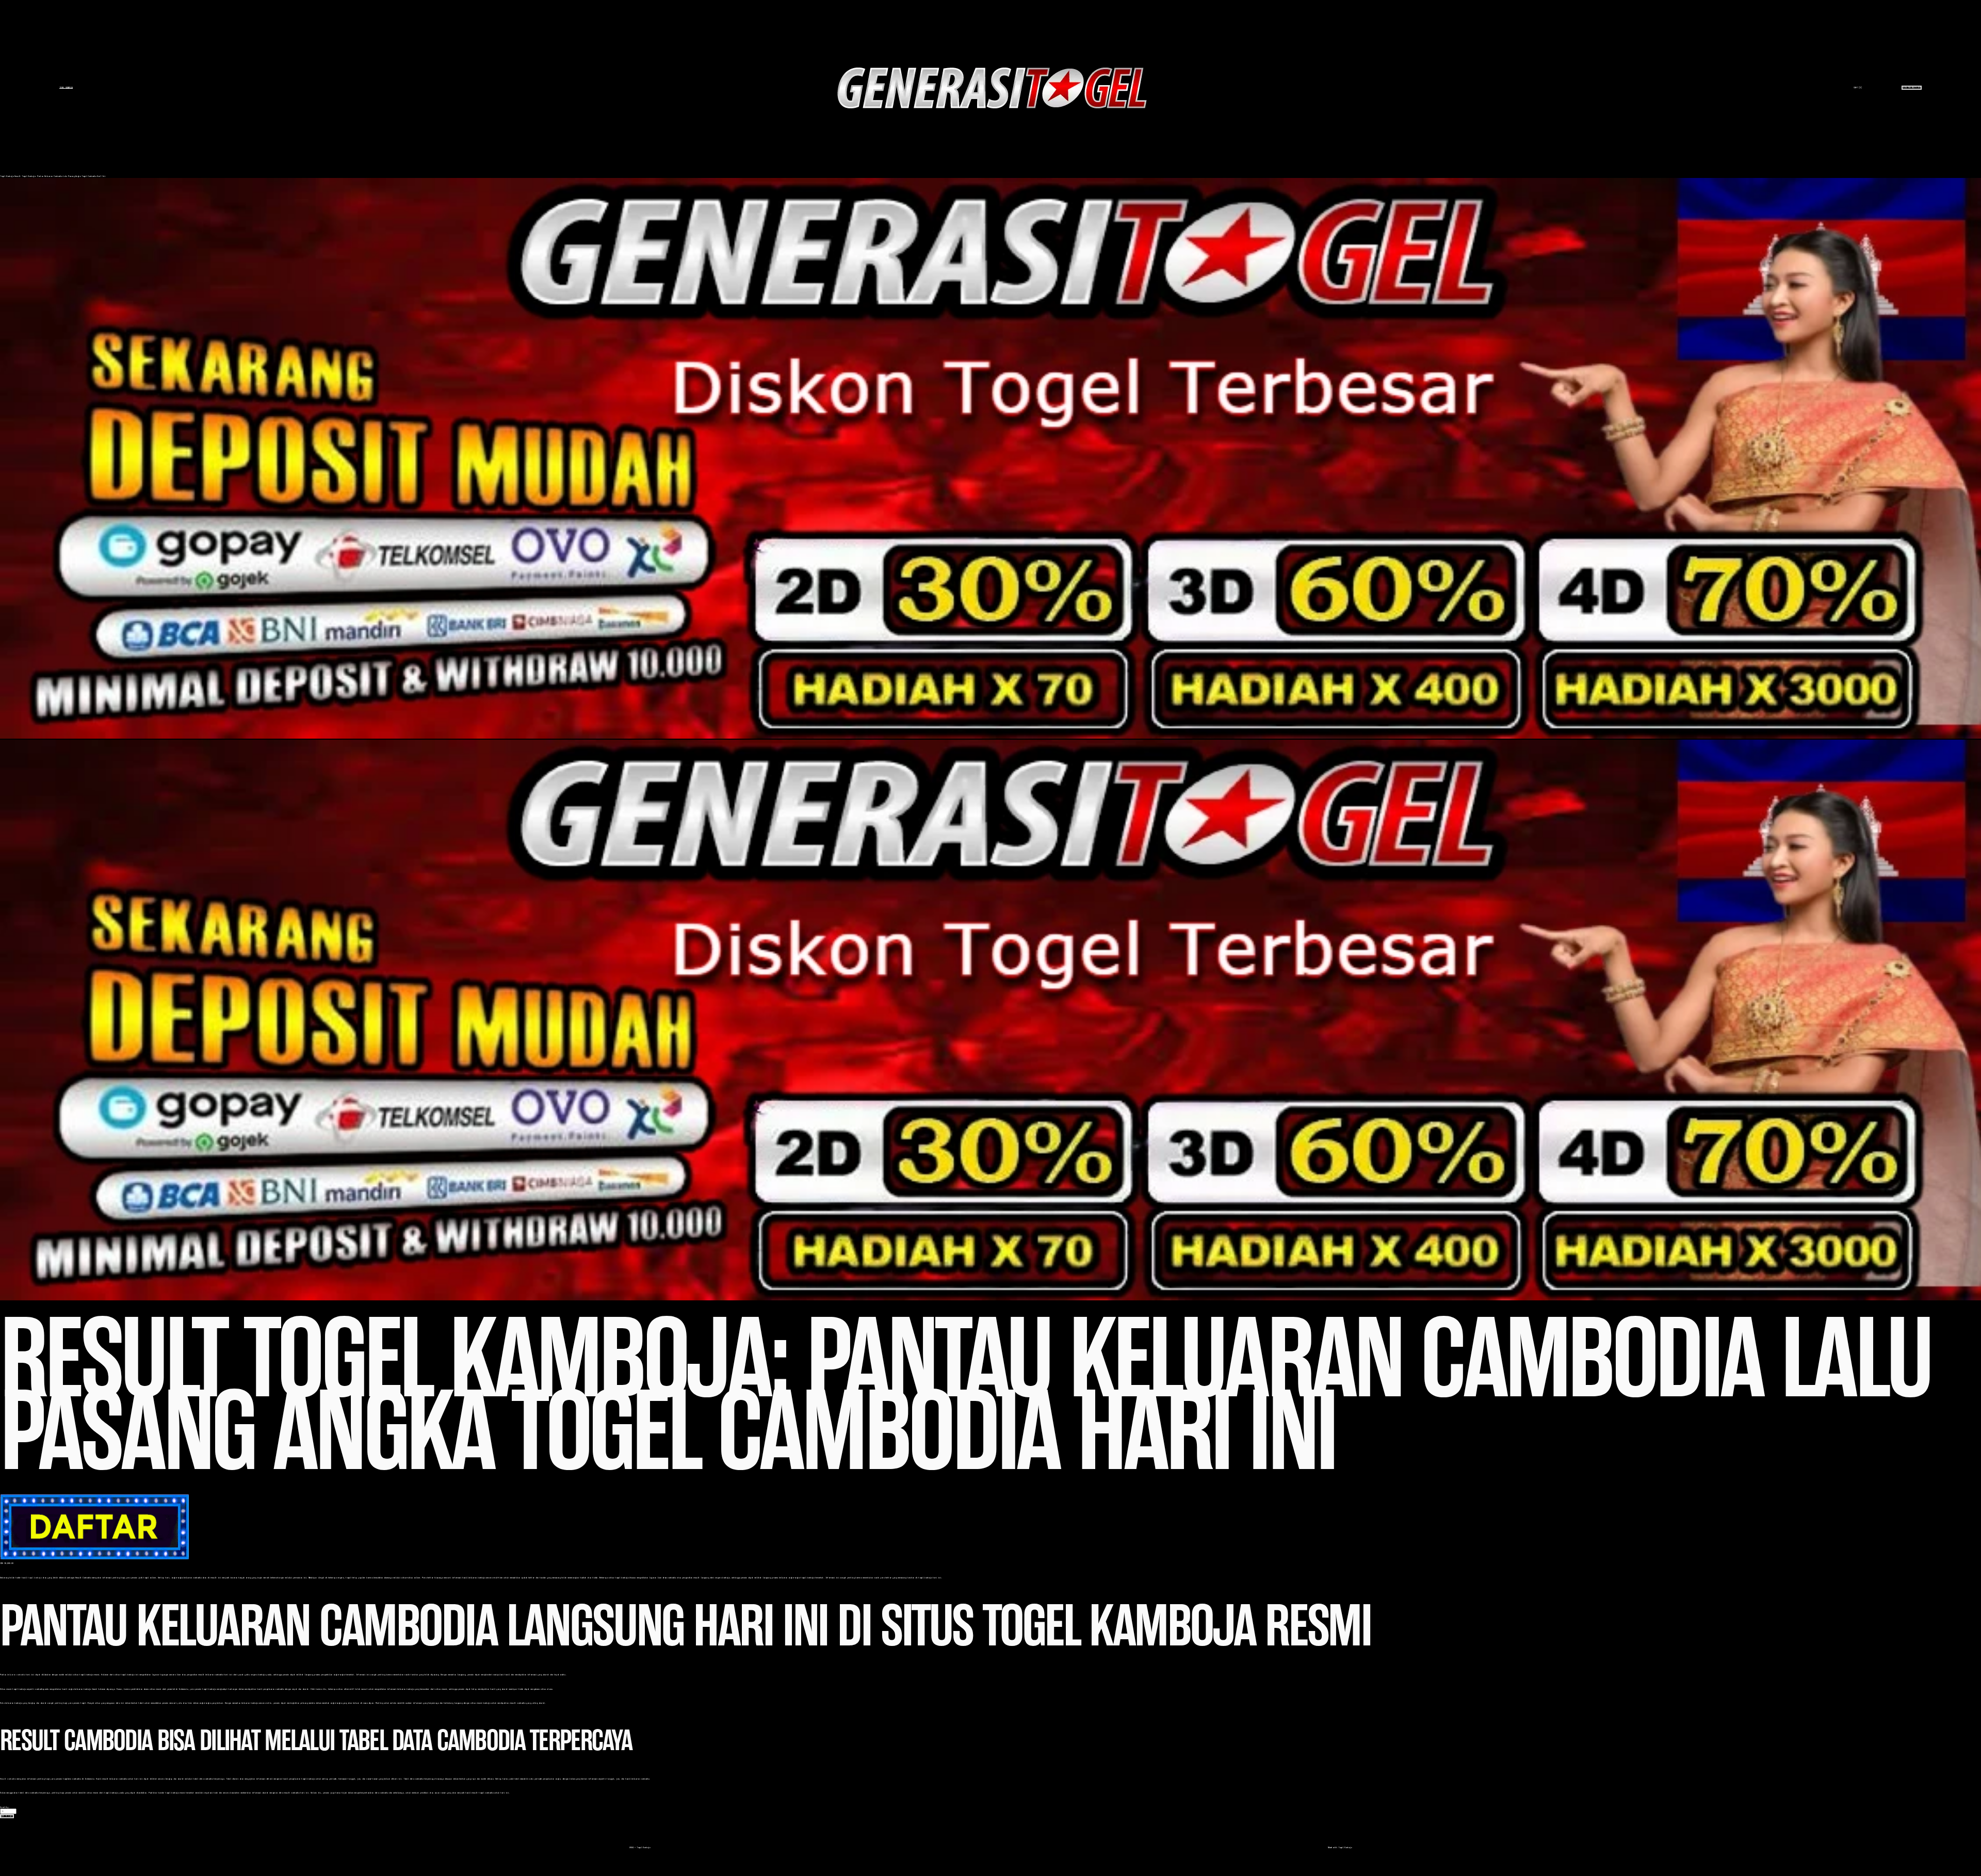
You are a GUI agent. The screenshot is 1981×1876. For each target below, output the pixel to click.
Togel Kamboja (66, 87)
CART (1858, 87)
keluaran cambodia (16, 1675)
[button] (7, 1816)
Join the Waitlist (1912, 87)
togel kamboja (35, 1578)
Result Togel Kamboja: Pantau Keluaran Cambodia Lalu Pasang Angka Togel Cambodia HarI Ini (60, 176)
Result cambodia (8, 1779)
